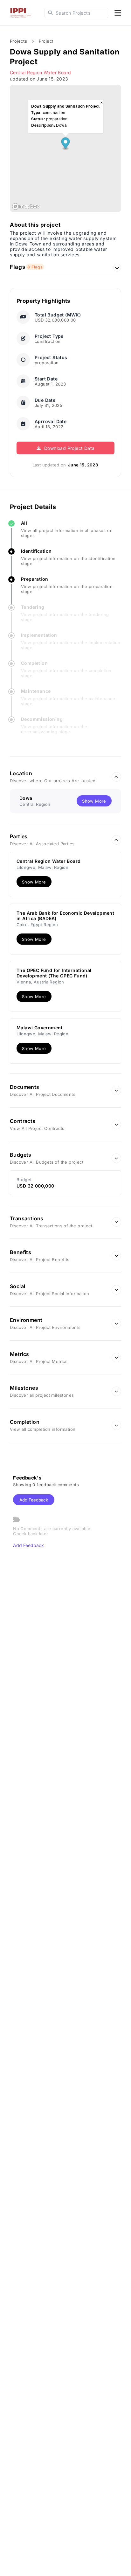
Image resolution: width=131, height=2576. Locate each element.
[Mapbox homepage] (26, 206)
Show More (34, 882)
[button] (65, 144)
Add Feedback (34, 1500)
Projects (18, 41)
